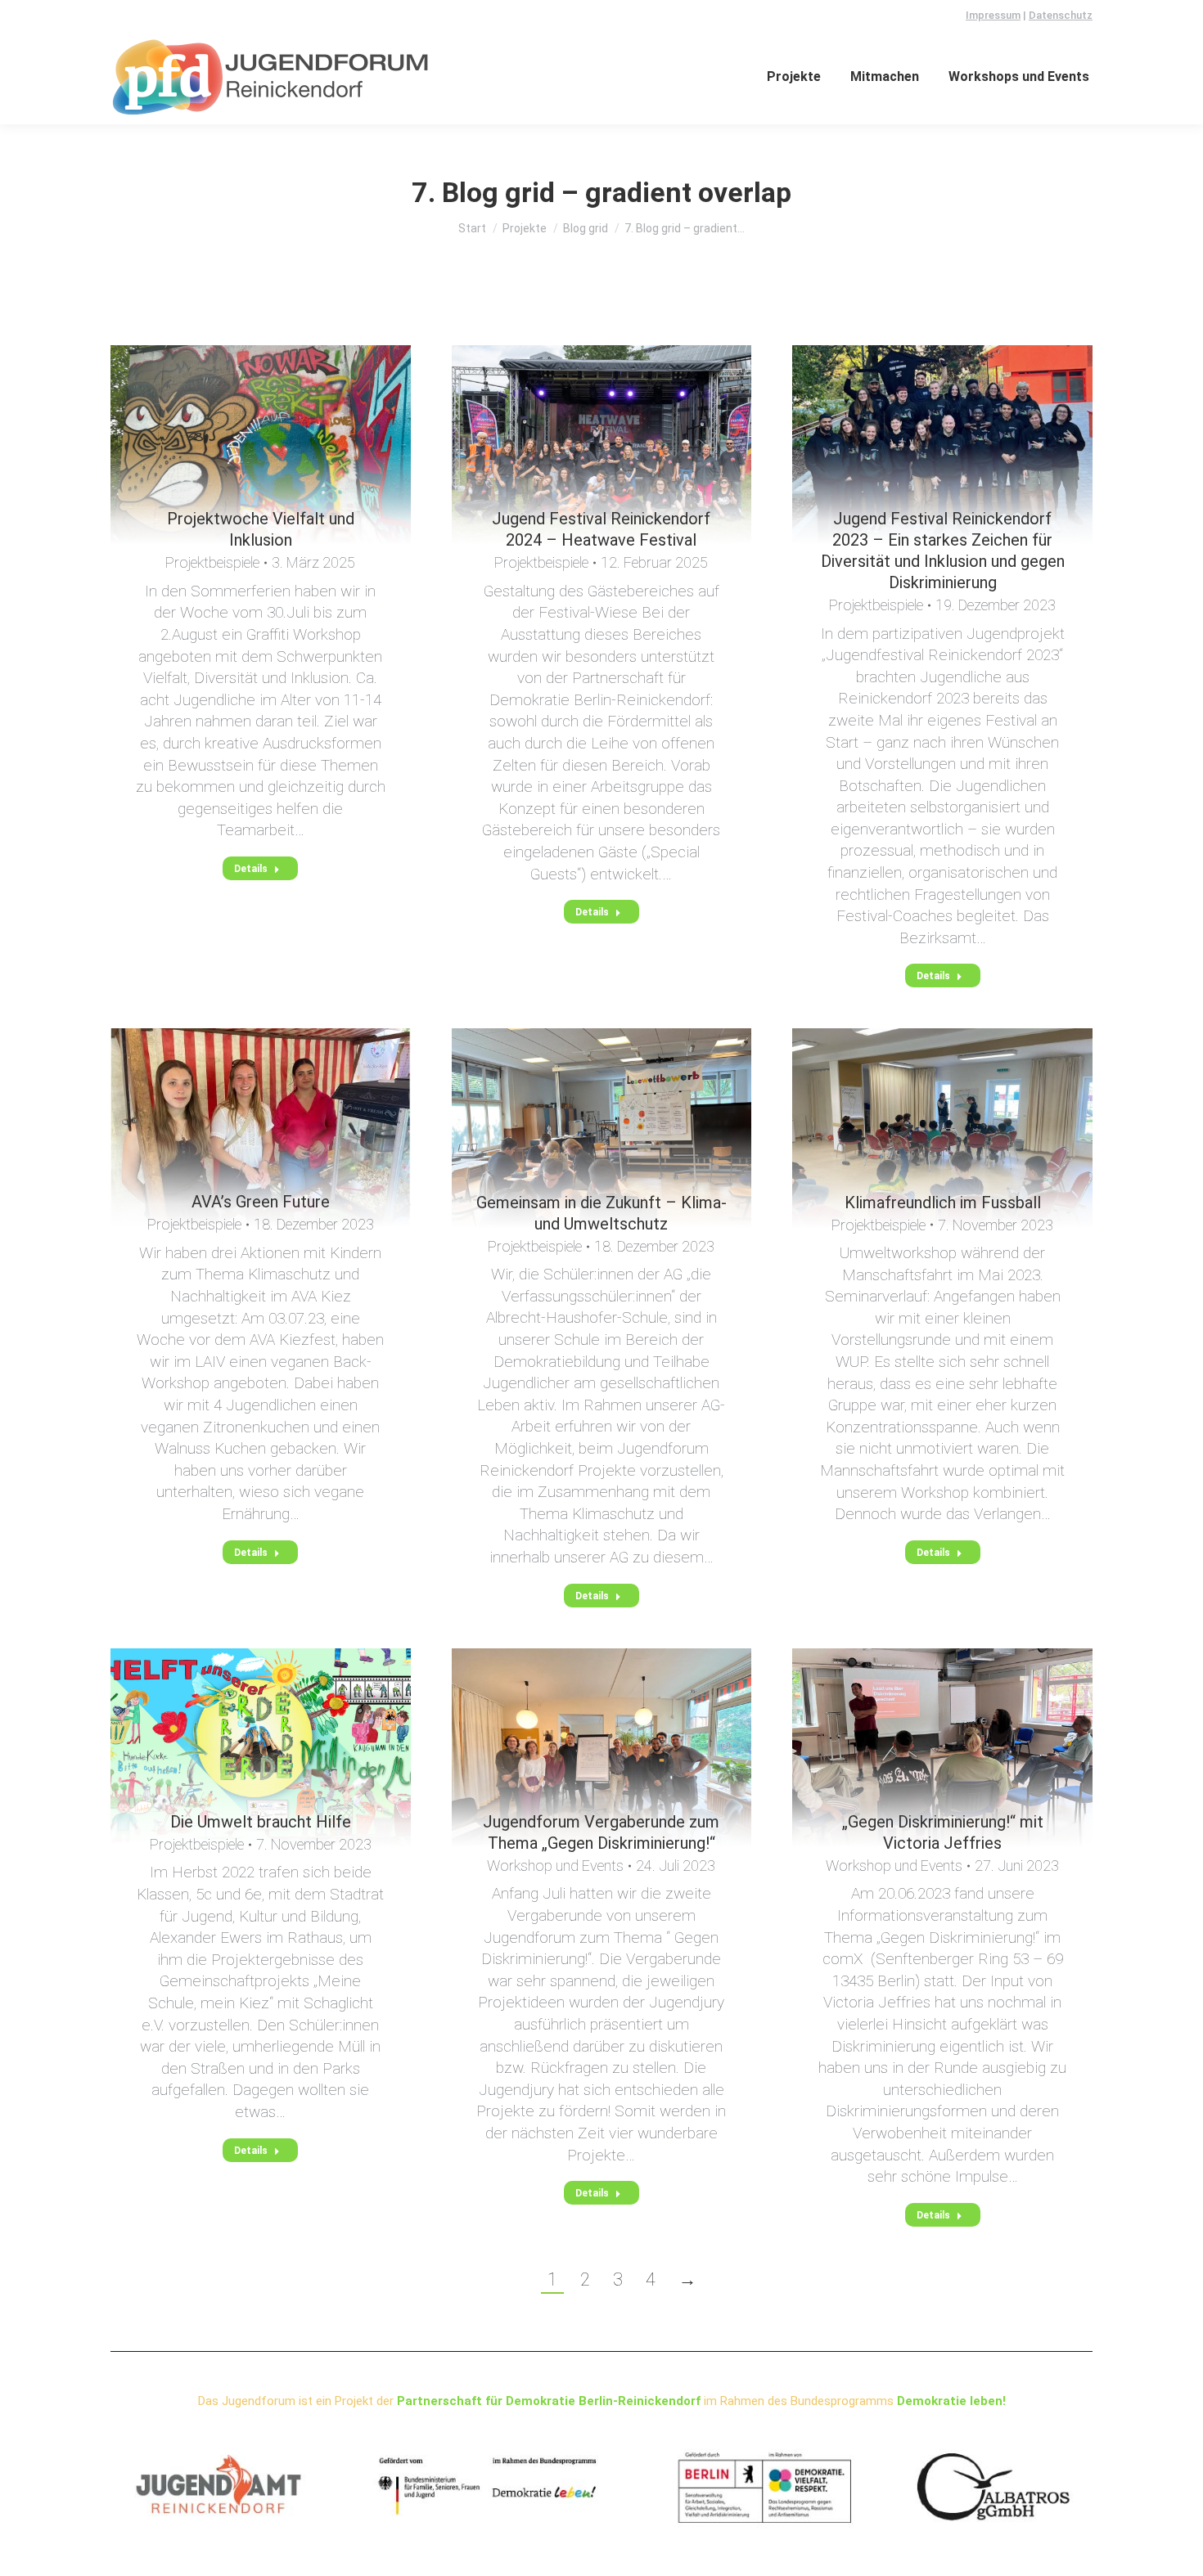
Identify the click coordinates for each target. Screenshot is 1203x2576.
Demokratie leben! (951, 2401)
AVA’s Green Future (261, 1202)
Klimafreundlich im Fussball (943, 1203)
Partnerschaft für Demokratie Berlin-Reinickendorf (549, 2401)
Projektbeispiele (212, 562)
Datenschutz (1061, 15)
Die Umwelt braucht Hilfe (261, 1822)
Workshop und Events (555, 1866)
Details (251, 869)
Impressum (993, 15)
